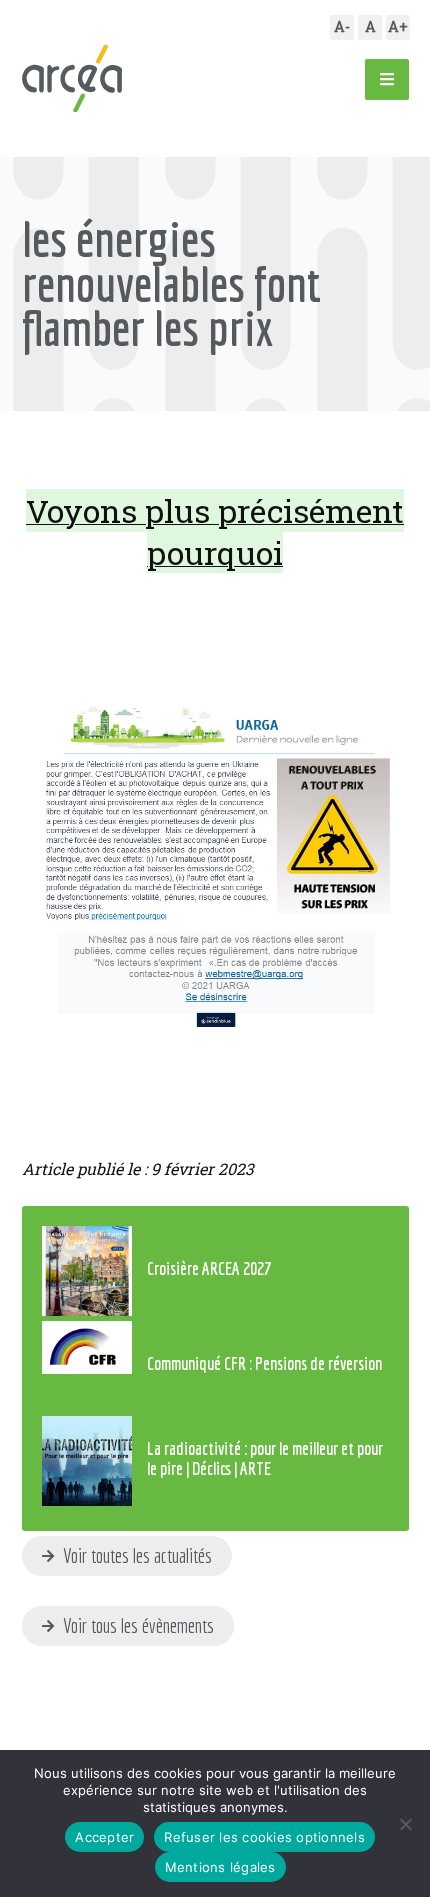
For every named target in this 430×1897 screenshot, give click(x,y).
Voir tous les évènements (136, 1625)
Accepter (104, 1837)
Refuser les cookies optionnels (264, 1837)
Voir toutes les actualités (135, 1555)
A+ (398, 26)
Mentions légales (220, 1867)
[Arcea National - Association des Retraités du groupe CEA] (72, 78)
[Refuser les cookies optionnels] (405, 1824)
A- (342, 26)
